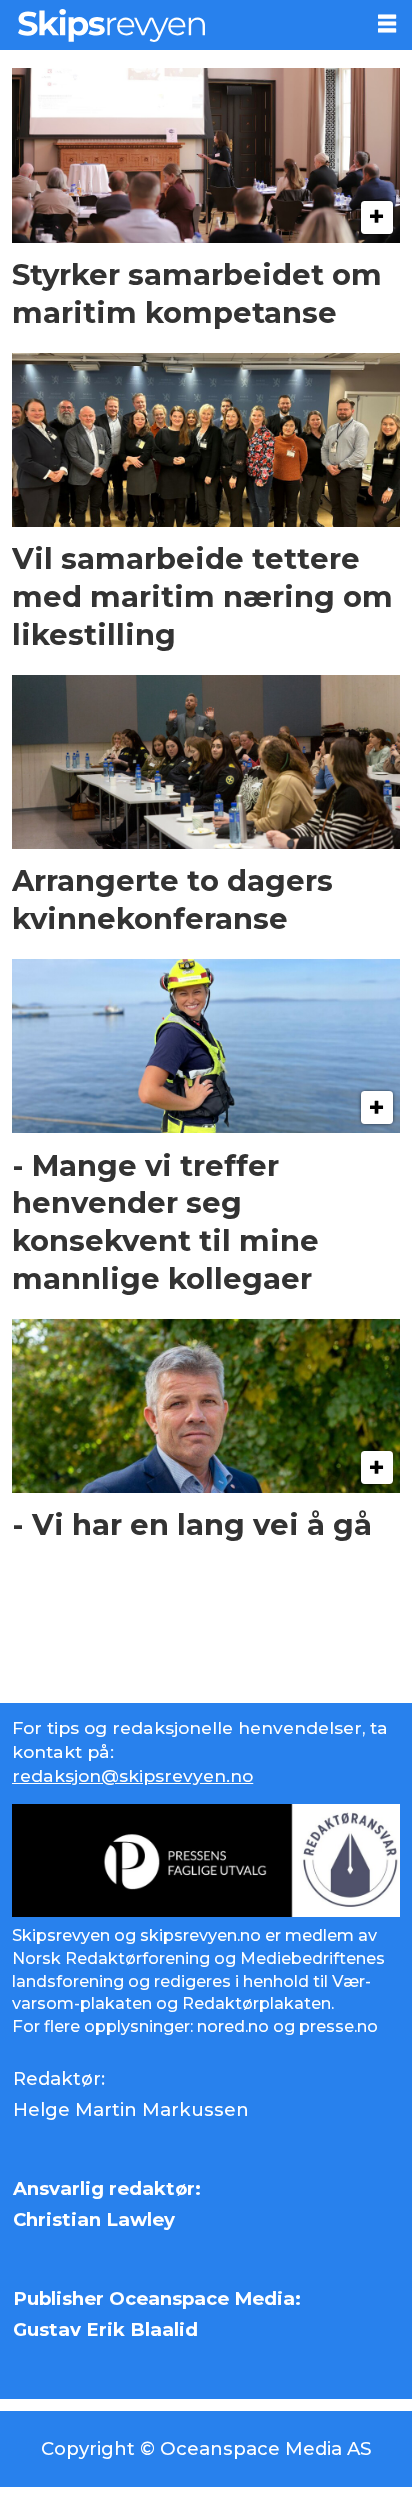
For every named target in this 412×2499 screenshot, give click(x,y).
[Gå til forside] (180, 25)
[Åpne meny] (387, 24)
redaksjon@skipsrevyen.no (132, 1775)
